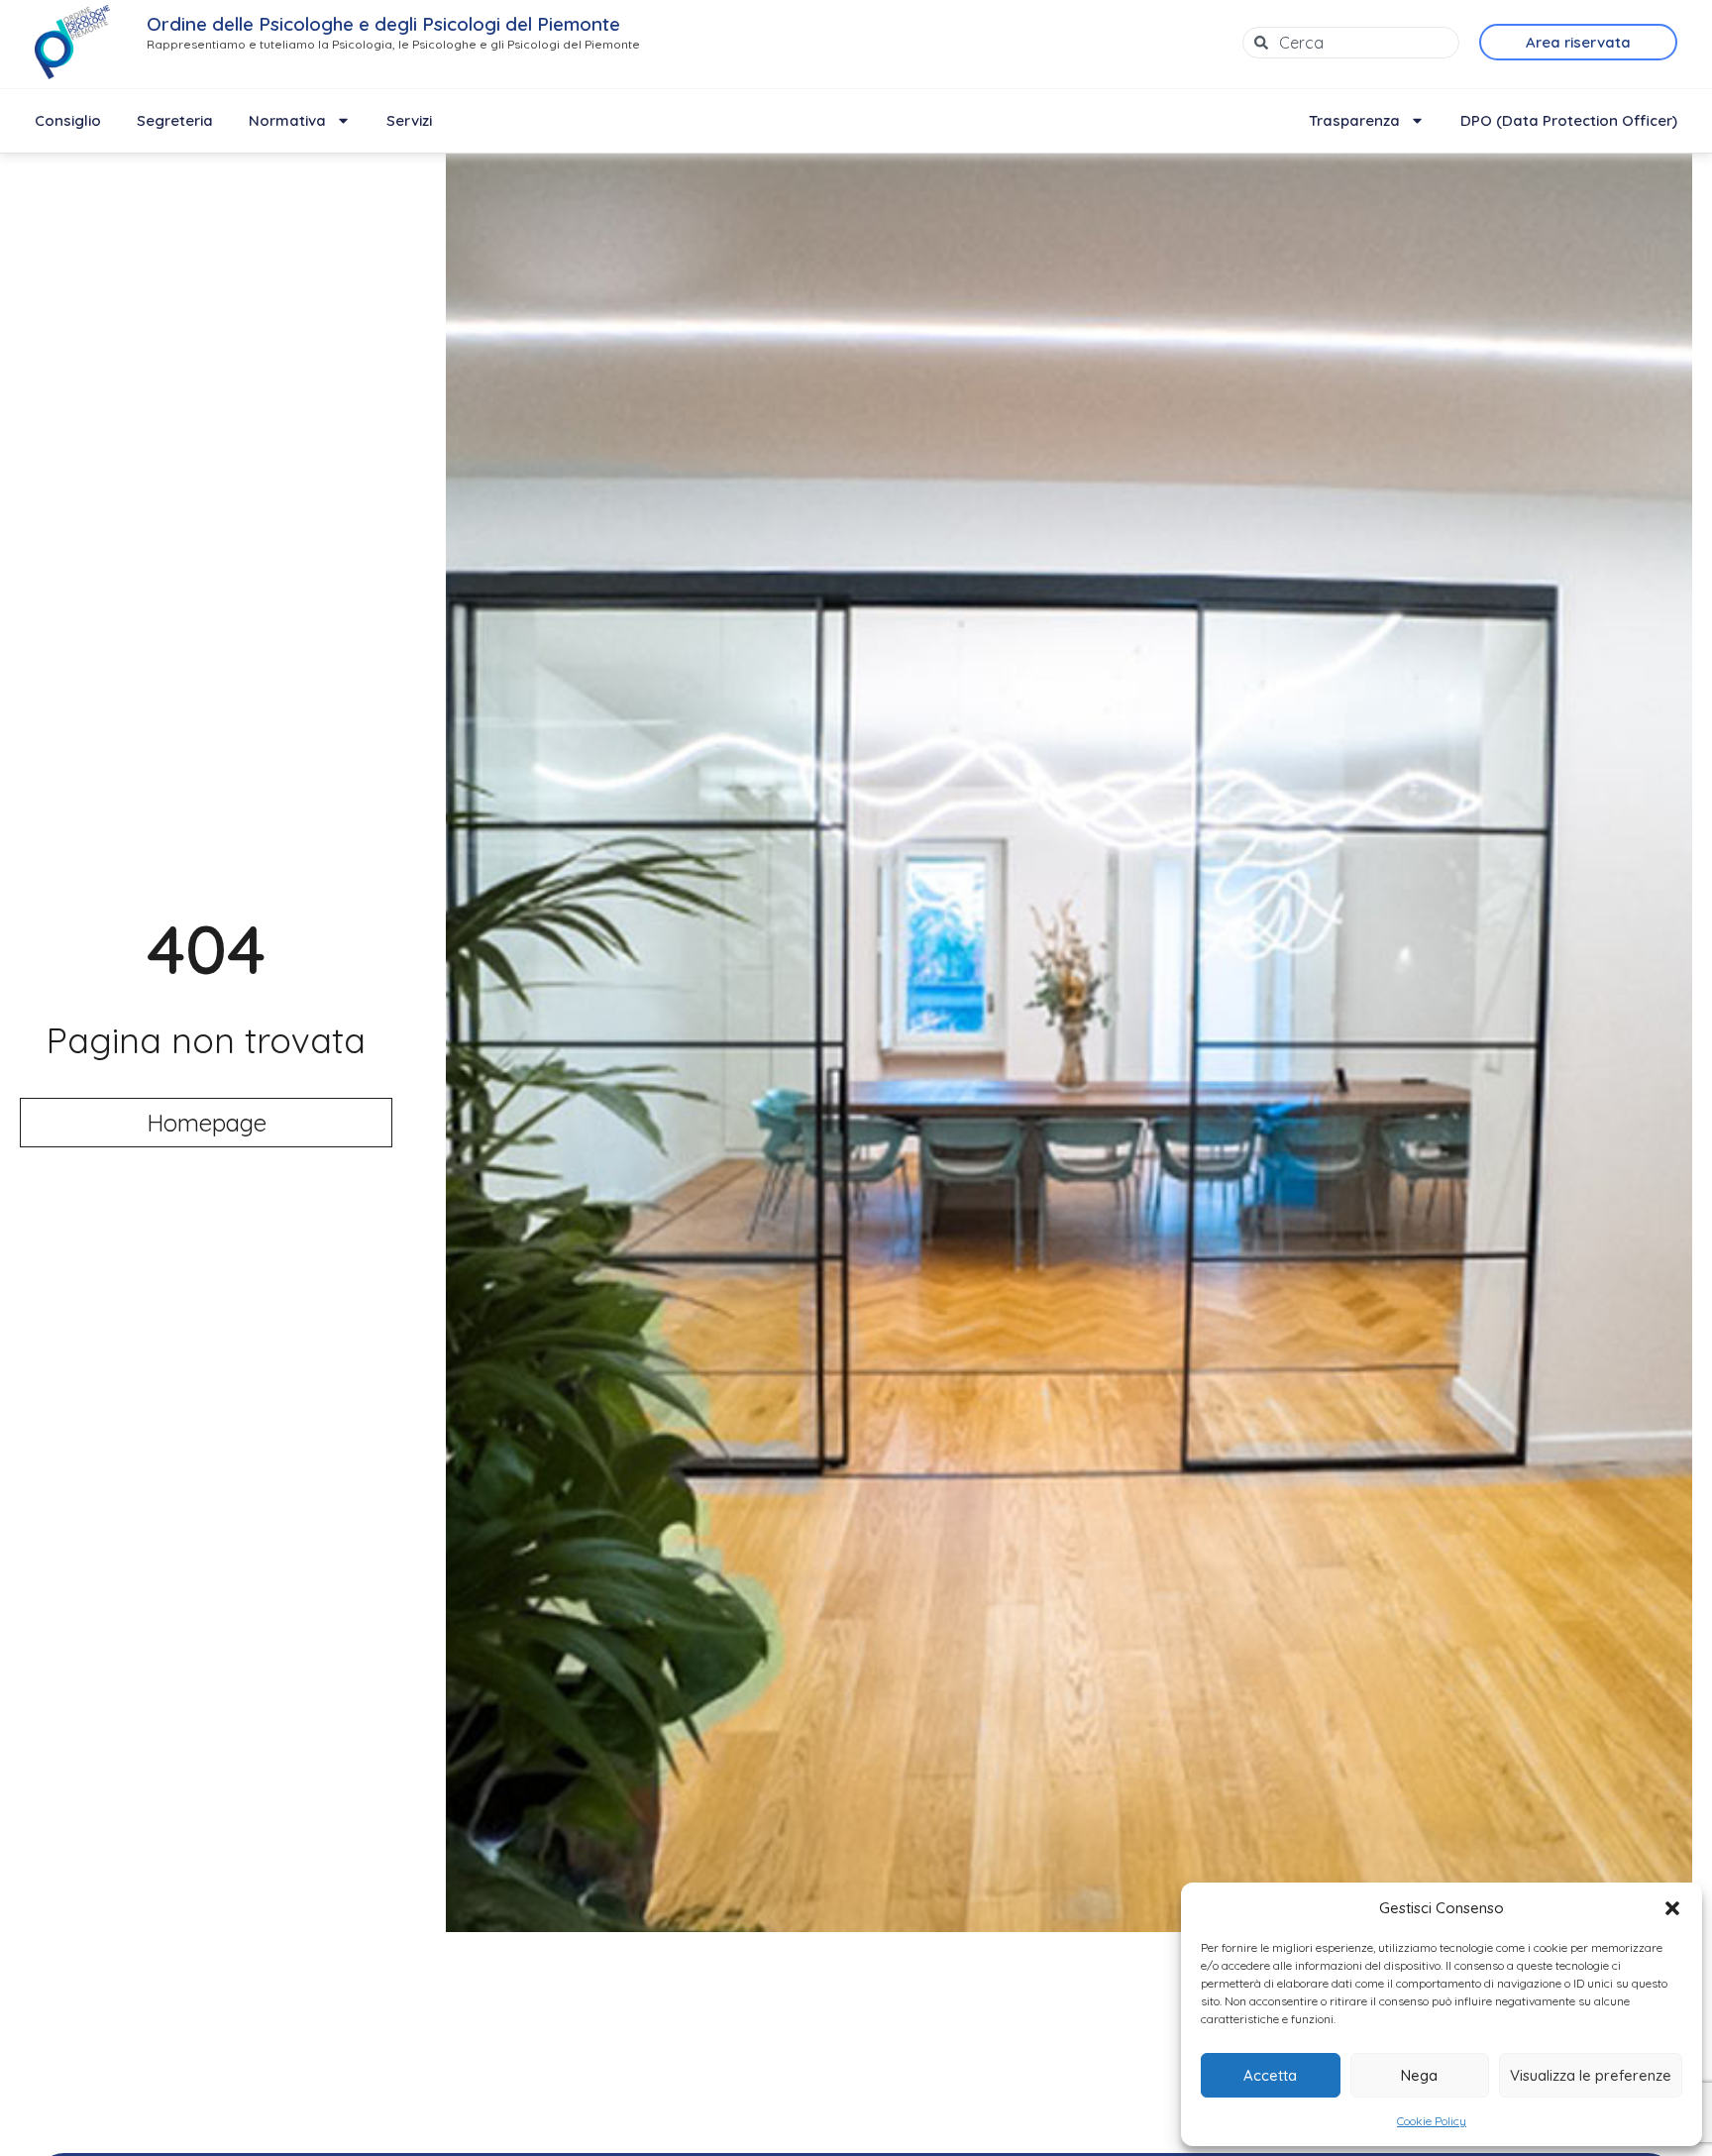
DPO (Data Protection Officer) (1569, 120)
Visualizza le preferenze (1591, 2075)
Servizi (409, 120)
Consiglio (68, 120)
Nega (1419, 2075)
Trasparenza (1354, 120)
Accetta (1270, 2075)
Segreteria (175, 120)
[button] (1672, 1908)
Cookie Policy (1432, 2121)
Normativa (287, 120)
